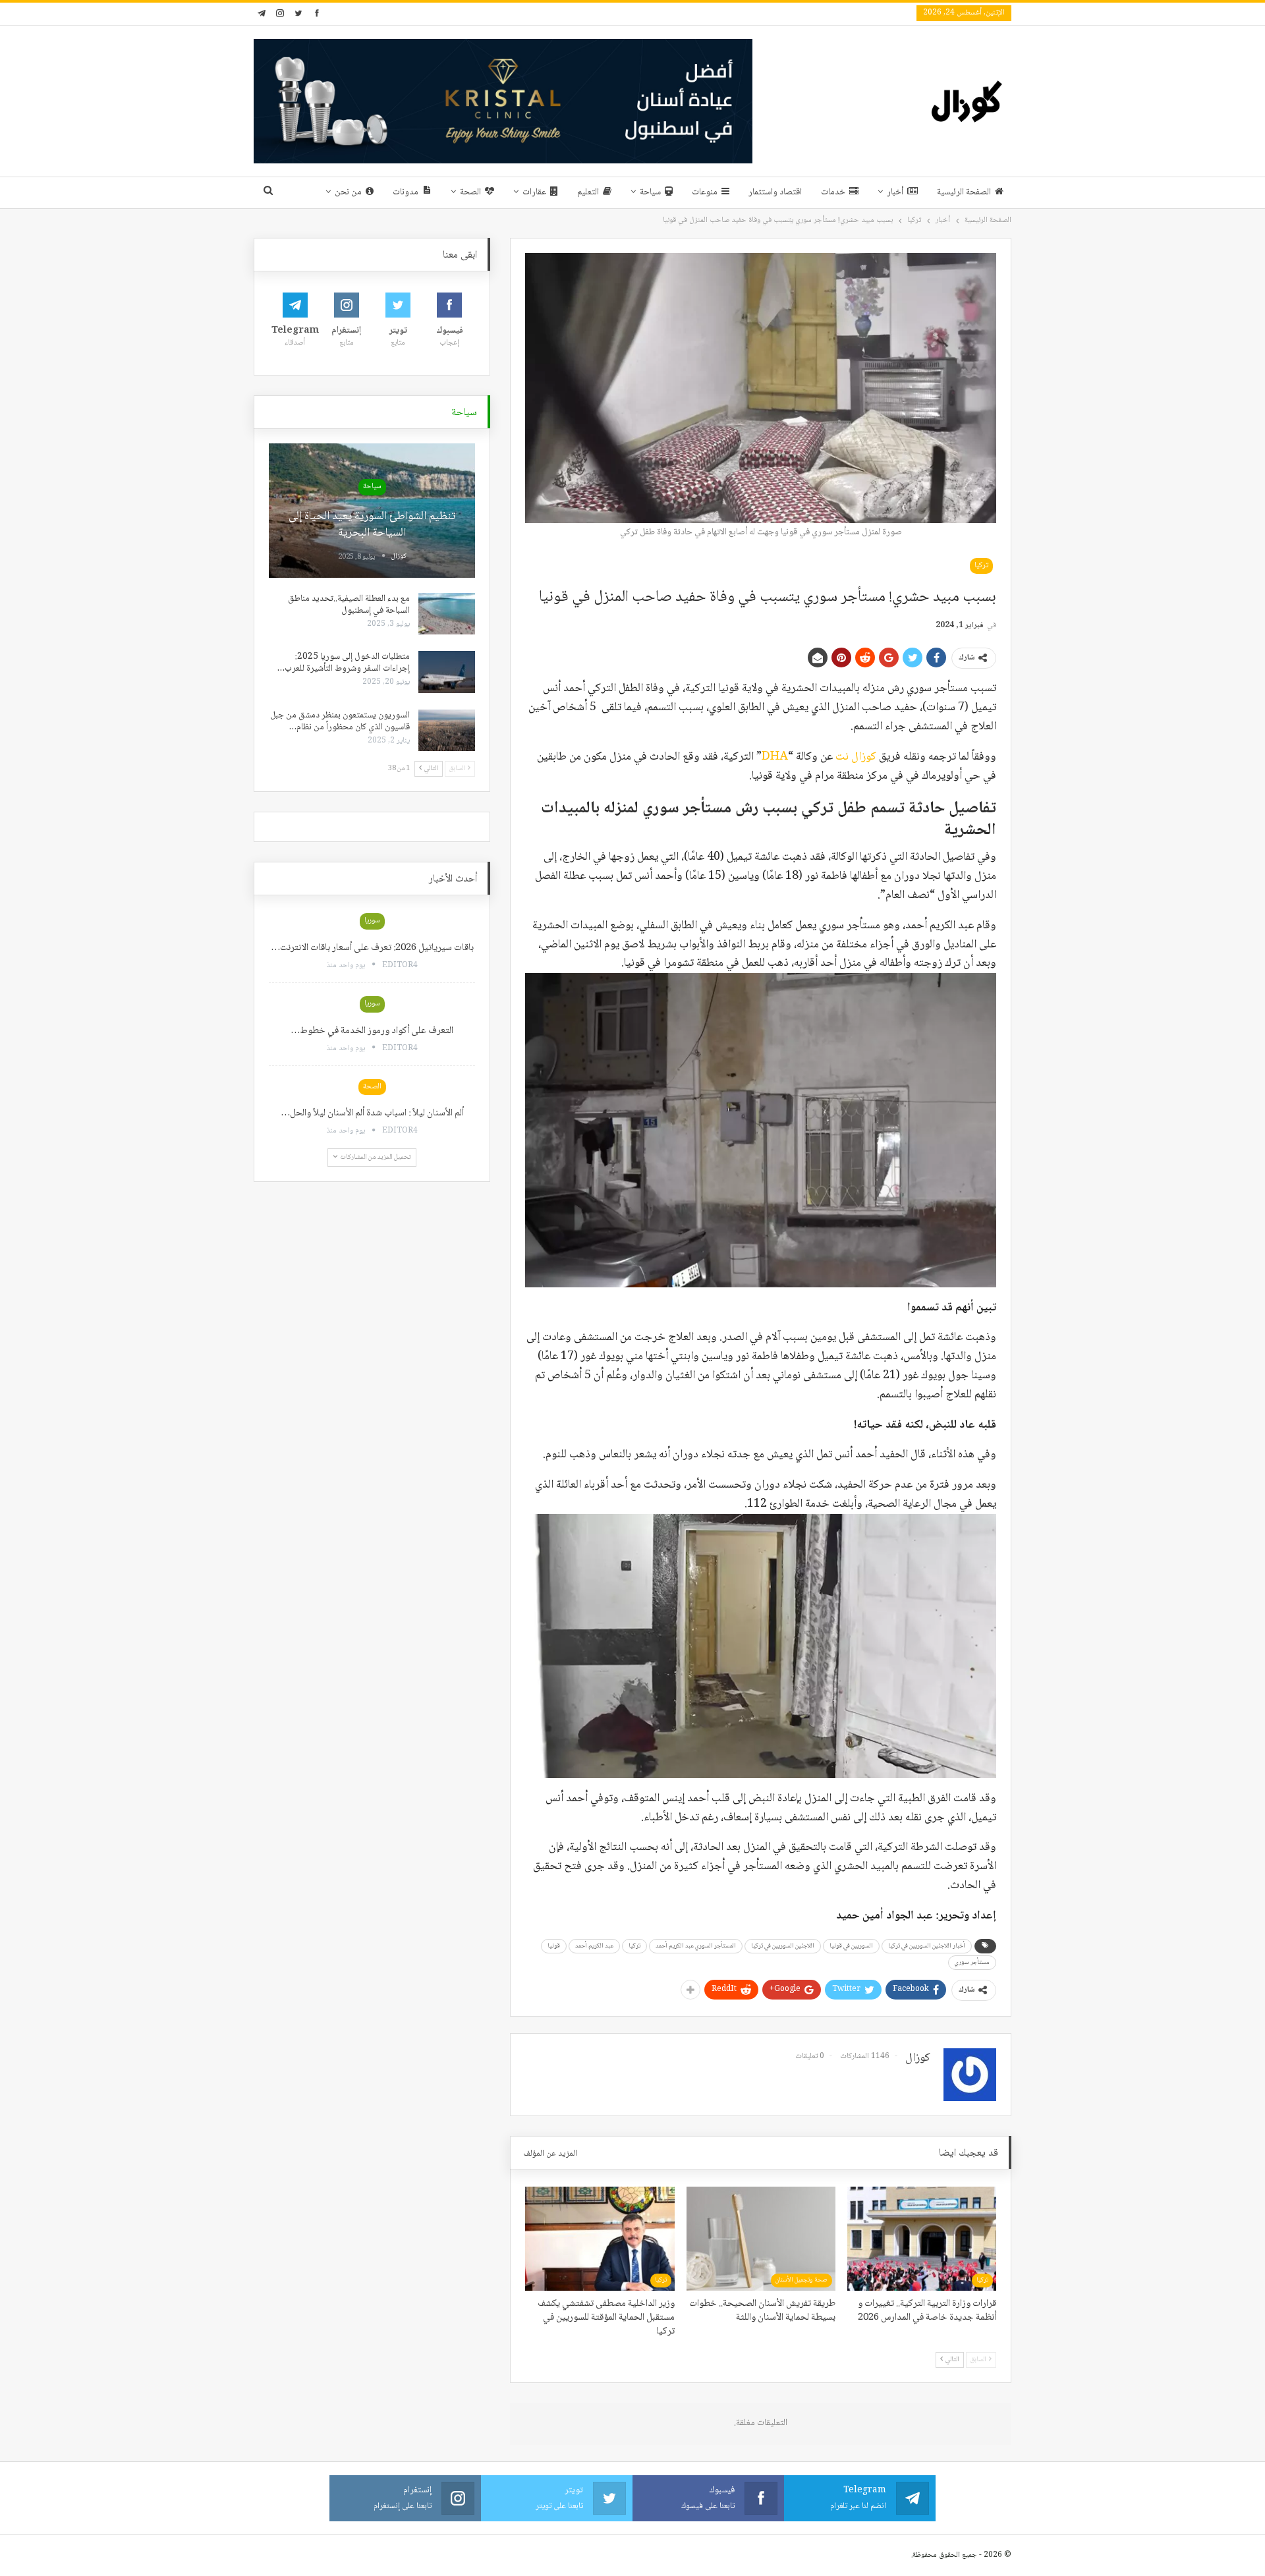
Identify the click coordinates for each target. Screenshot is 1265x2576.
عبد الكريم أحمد (594, 1946)
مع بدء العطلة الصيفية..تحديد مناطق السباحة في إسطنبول (349, 605)
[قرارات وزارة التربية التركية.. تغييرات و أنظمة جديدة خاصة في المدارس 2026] (922, 2239)
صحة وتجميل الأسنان (801, 2280)
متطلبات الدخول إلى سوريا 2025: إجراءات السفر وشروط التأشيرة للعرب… (344, 663)
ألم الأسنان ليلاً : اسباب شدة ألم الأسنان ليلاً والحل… (372, 1113)
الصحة (470, 192)
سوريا (372, 921)
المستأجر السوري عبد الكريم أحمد (696, 1946)
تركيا (981, 566)
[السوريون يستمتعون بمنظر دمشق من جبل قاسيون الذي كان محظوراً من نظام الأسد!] (447, 731)
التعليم (588, 192)
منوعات (705, 192)
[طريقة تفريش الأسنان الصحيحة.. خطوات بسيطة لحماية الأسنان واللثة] (761, 2239)
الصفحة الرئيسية (964, 192)
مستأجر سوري (972, 1962)
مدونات (406, 192)
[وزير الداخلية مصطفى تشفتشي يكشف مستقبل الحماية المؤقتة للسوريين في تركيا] (600, 2239)
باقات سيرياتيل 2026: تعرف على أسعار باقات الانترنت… (372, 948)
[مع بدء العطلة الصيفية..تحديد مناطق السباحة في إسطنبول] (447, 614)
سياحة (650, 192)
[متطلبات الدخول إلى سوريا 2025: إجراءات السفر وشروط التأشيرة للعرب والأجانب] (447, 672)
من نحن (348, 192)
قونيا (554, 1946)
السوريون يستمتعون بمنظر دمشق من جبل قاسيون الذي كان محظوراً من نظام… (340, 721)
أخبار (895, 192)
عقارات (534, 192)
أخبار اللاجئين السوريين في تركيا (927, 1946)
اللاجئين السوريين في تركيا (783, 1946)
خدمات (833, 192)
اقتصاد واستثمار (775, 192)
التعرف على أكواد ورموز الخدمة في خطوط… (372, 1031)
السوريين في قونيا (851, 1946)
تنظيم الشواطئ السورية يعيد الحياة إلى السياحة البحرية (372, 525)
